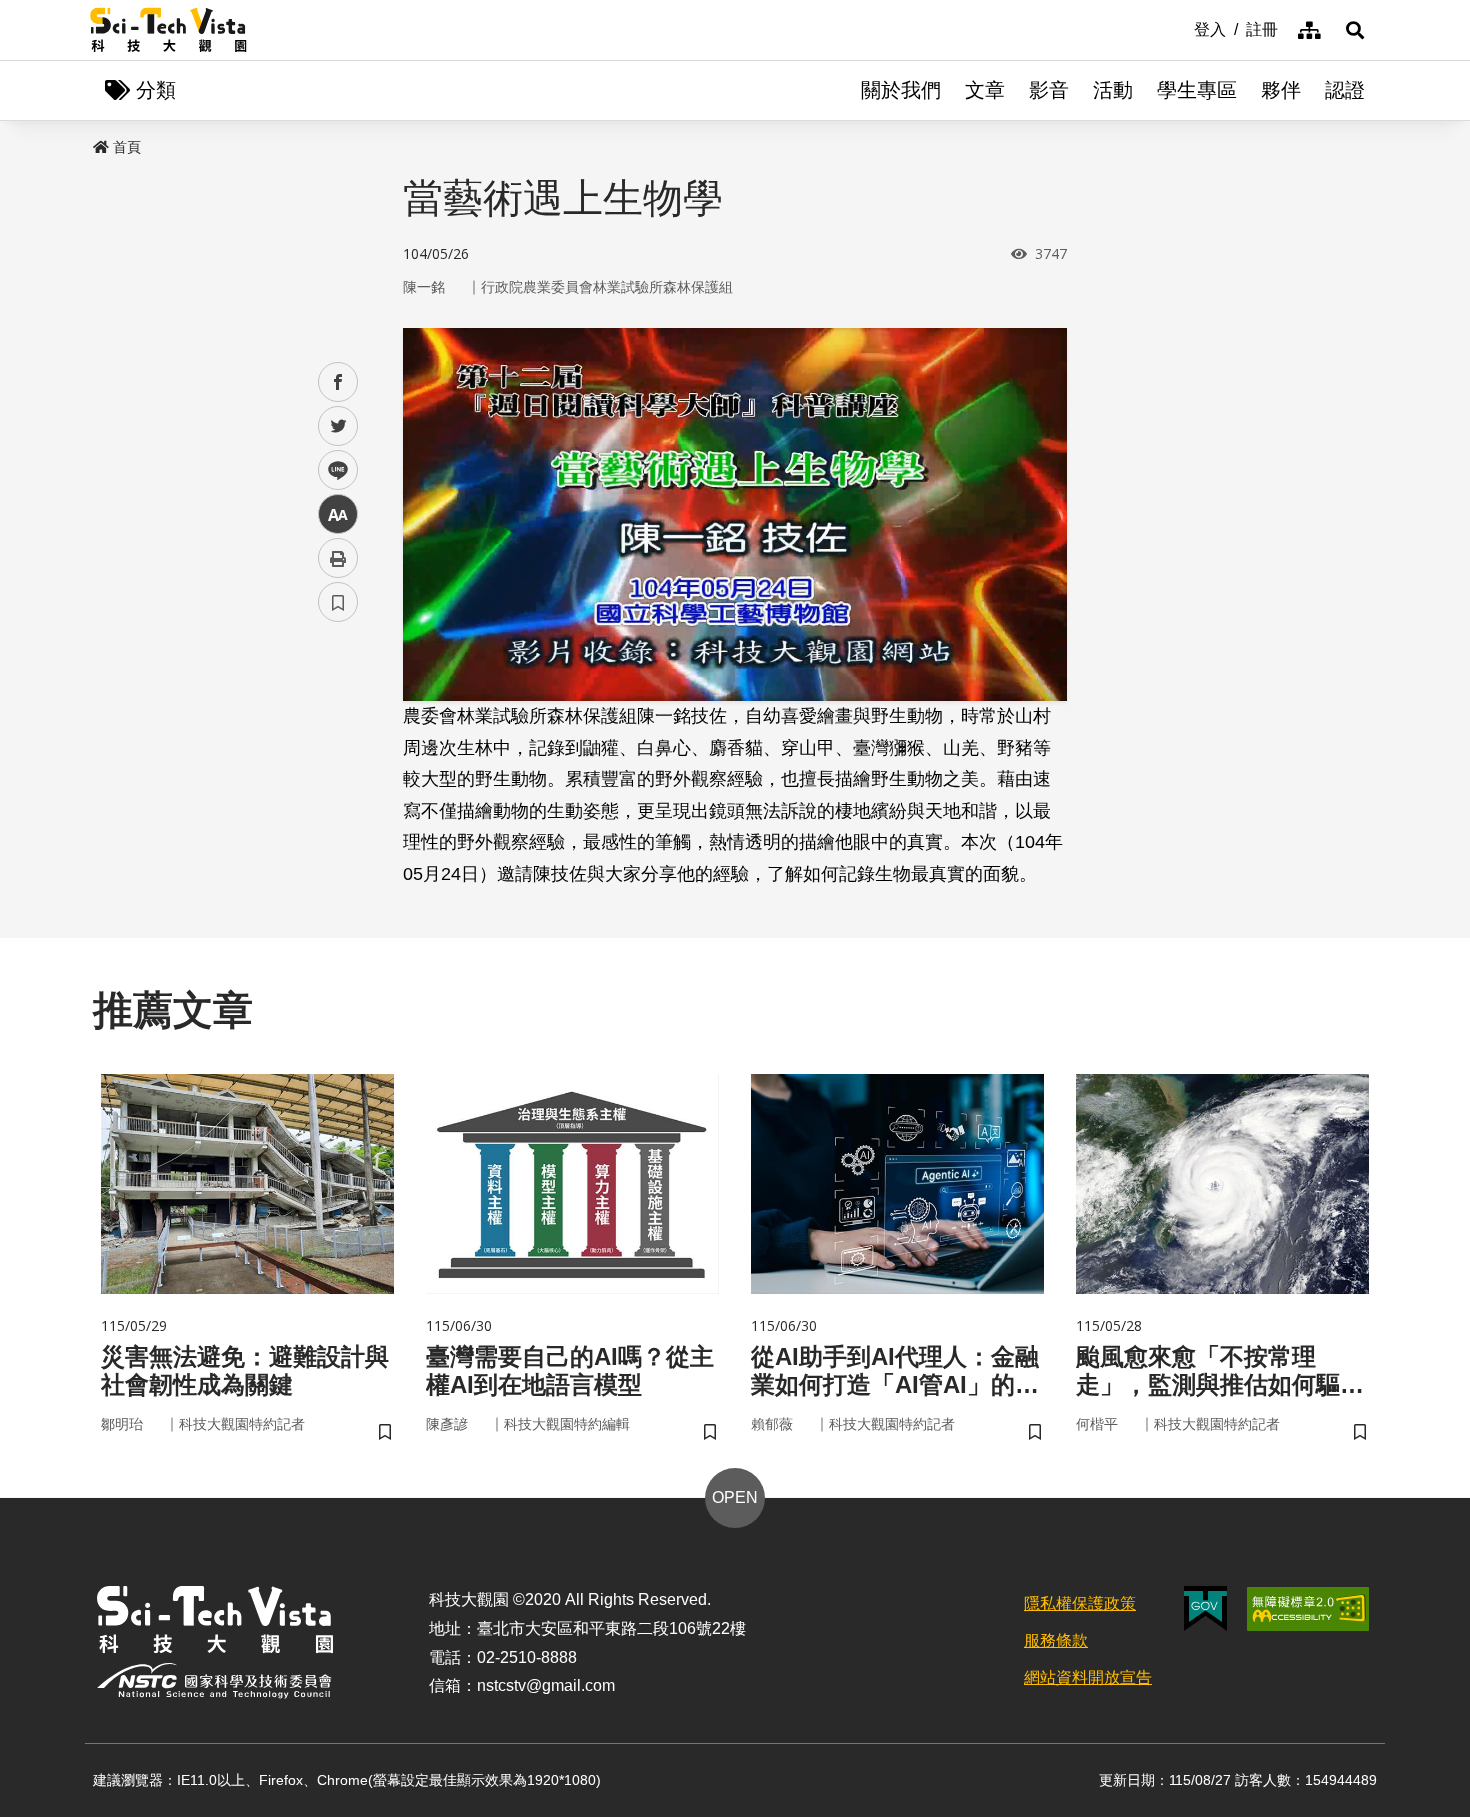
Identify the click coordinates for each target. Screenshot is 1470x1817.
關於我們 (901, 90)
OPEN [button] (735, 1497)
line (332, 470)
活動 (1113, 90)
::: (1180, 28)
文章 (985, 90)
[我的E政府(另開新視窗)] (1205, 1608)
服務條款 (1056, 1640)
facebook (338, 382)
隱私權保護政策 (1080, 1603)
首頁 (127, 147)
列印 (338, 558)
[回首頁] (168, 30)
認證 (1345, 90)
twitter (338, 426)
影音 (1049, 90)
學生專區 (1197, 90)
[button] (1355, 30)
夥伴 (1281, 90)
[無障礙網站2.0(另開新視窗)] (1308, 1609)
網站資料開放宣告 (1088, 1677)
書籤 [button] (338, 602)
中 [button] (338, 514)
